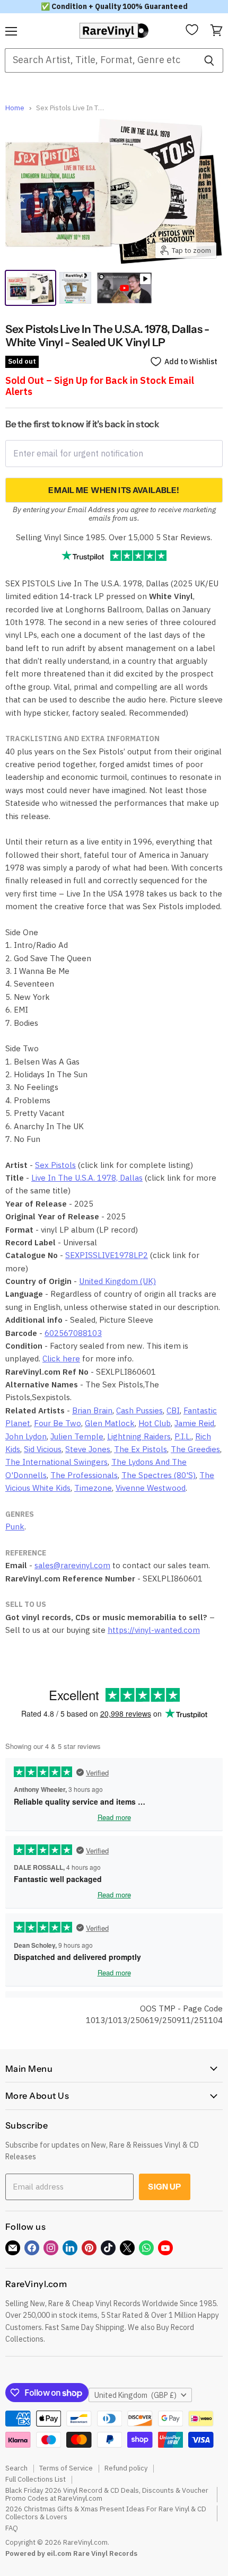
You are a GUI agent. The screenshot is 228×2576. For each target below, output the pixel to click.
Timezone (93, 1488)
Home (15, 108)
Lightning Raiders (139, 1436)
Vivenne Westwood (151, 1488)
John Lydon (26, 1436)
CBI (173, 1410)
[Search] (209, 60)
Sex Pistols (55, 1165)
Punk (15, 1527)
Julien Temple (77, 1436)
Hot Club (155, 1423)
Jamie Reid (194, 1423)
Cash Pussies (139, 1410)
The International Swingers (56, 1462)
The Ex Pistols (141, 1449)
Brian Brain (92, 1410)
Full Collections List (36, 2479)
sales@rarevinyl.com (72, 1565)
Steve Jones (88, 1449)
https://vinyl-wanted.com (154, 1630)
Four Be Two (58, 1423)
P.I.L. (183, 1436)
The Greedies (195, 1449)
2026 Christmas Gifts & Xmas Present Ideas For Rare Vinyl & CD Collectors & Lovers (106, 2513)
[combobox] (100, 60)
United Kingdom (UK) (117, 1281)
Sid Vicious (43, 1449)
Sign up (164, 2187)
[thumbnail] (75, 288)
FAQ (12, 2528)
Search (16, 2468)
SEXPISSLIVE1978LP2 (107, 1255)
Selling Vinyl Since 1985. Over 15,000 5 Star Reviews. (114, 537)
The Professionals (84, 1475)
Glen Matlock (110, 1423)
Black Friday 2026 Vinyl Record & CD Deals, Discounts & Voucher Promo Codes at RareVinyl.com (107, 2494)
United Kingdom (135, 2395)
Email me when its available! (114, 490)
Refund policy (126, 2468)
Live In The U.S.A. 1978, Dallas (87, 1178)
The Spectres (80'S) (159, 1475)
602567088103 (73, 1333)
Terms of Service (66, 2468)
